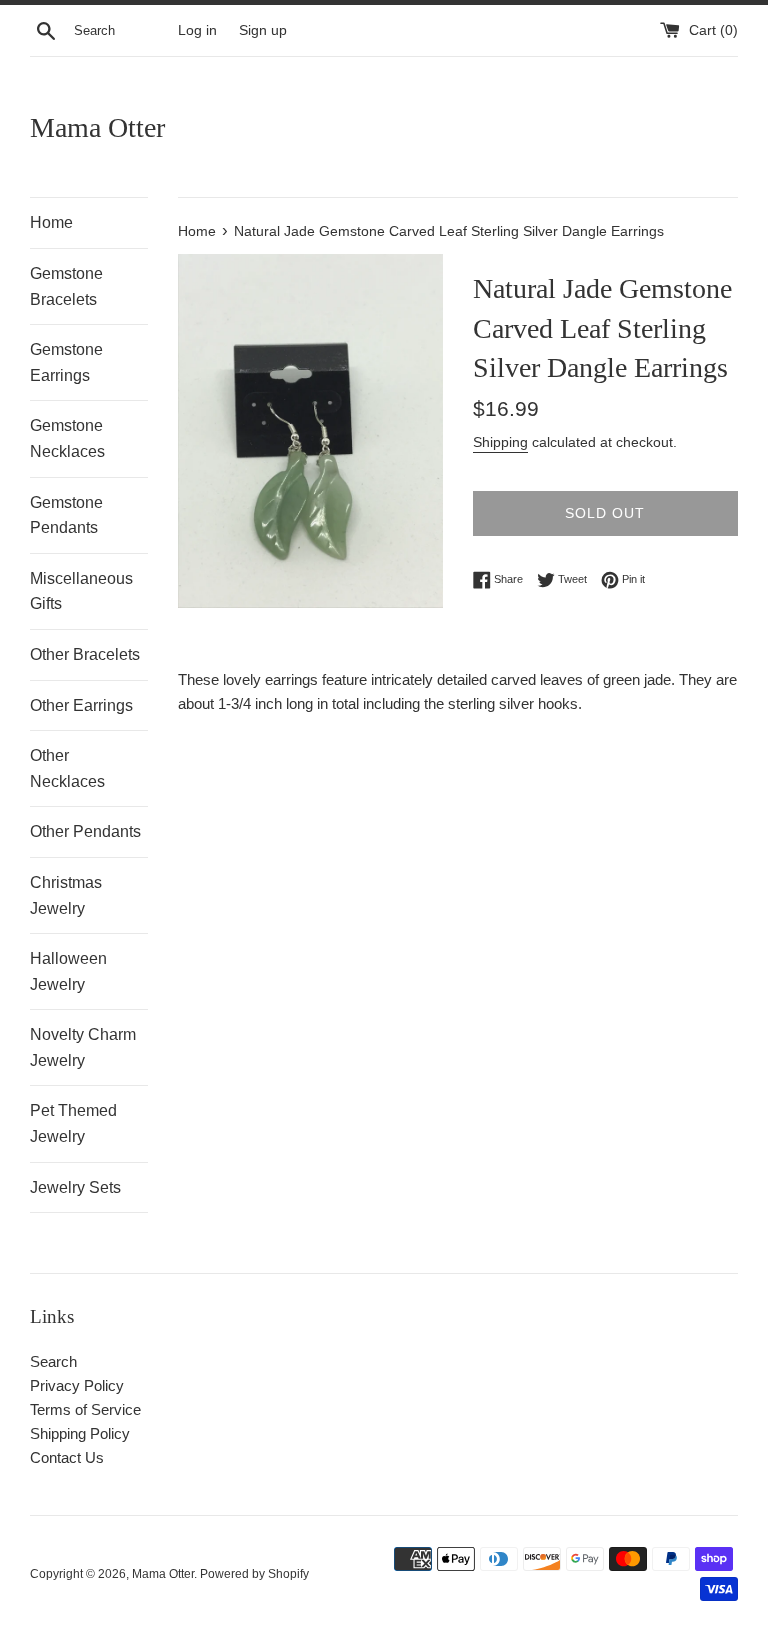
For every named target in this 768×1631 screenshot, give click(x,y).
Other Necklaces (67, 768)
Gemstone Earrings (66, 362)
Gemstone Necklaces (67, 438)
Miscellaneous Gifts (81, 591)
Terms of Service (85, 1409)
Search (53, 1361)
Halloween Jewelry (68, 971)
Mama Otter (97, 127)
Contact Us (67, 1457)
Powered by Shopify (254, 1574)
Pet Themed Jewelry (73, 1123)
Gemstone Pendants (66, 515)
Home (51, 222)
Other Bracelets (85, 654)
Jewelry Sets (75, 1187)
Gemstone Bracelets (66, 286)
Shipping (500, 442)
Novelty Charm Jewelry (83, 1047)
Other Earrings (81, 705)
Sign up (263, 30)
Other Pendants (85, 831)
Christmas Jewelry (66, 895)
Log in (197, 30)
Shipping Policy (80, 1433)
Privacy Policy (77, 1385)
